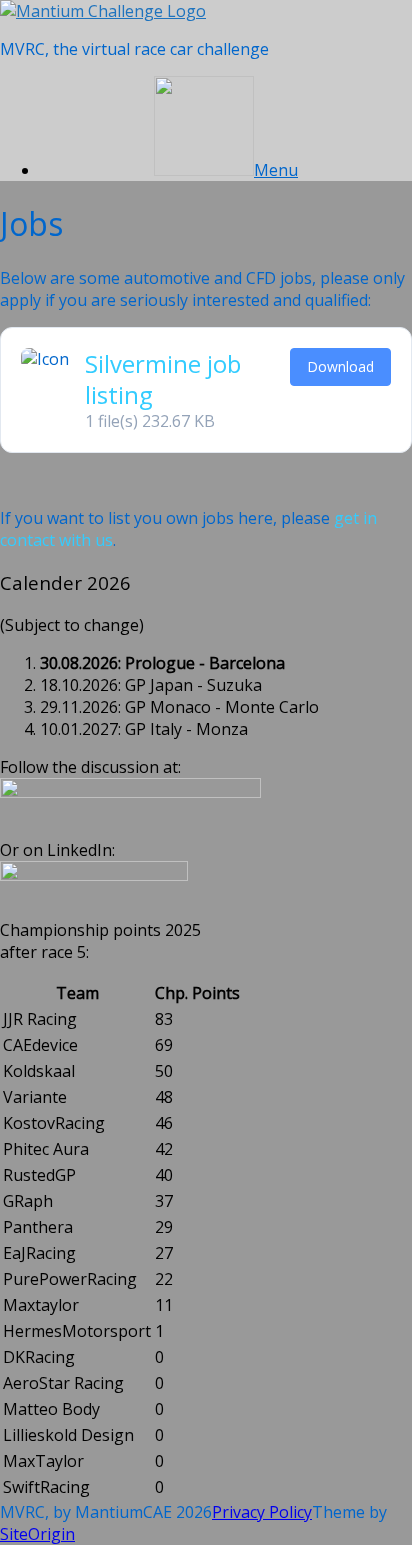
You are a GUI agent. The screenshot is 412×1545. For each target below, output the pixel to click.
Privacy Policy (262, 1512)
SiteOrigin (37, 1534)
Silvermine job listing (163, 379)
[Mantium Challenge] (103, 11)
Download (340, 366)
